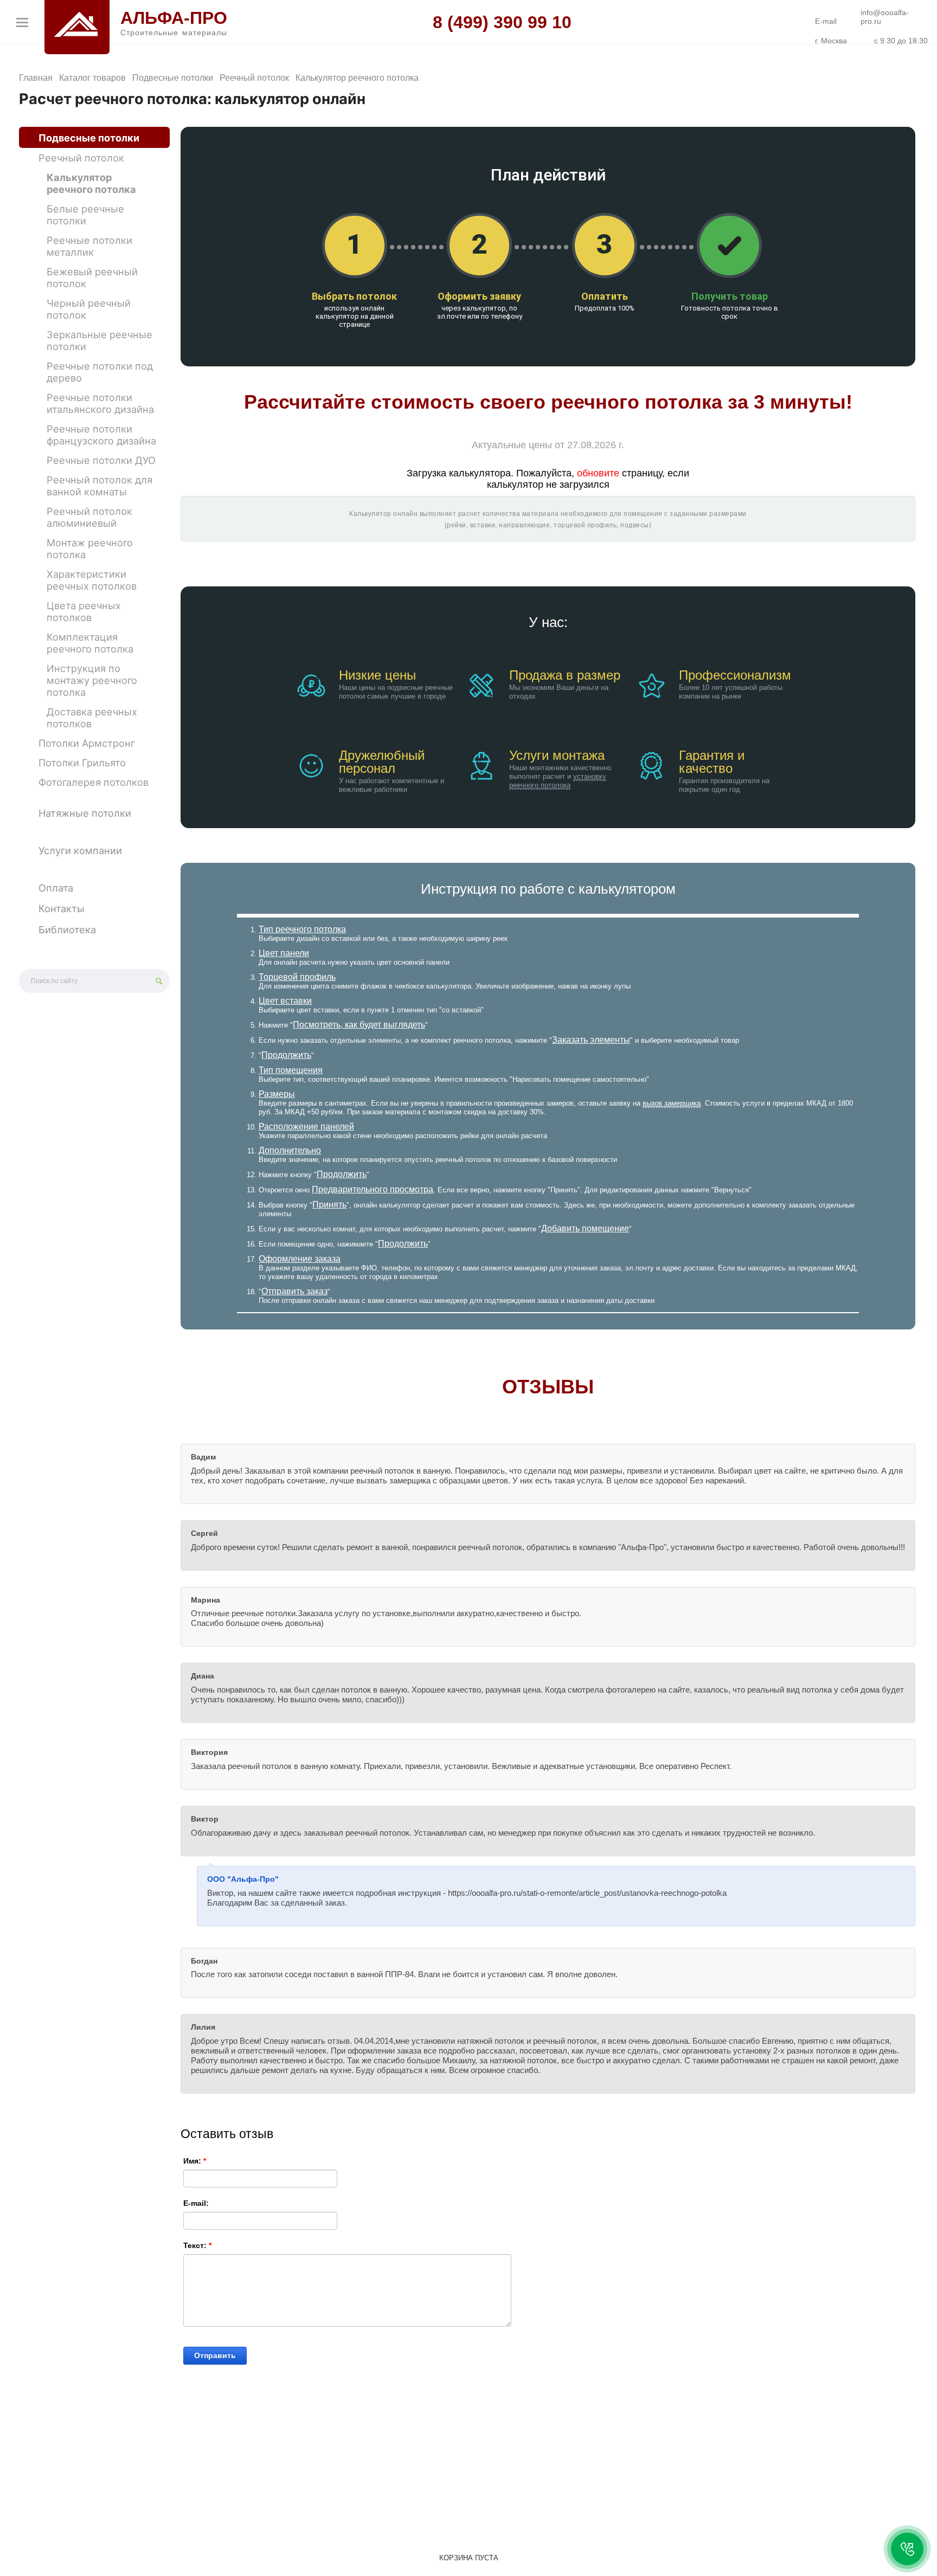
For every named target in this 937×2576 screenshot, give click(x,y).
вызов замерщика (672, 1103)
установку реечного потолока (558, 781)
